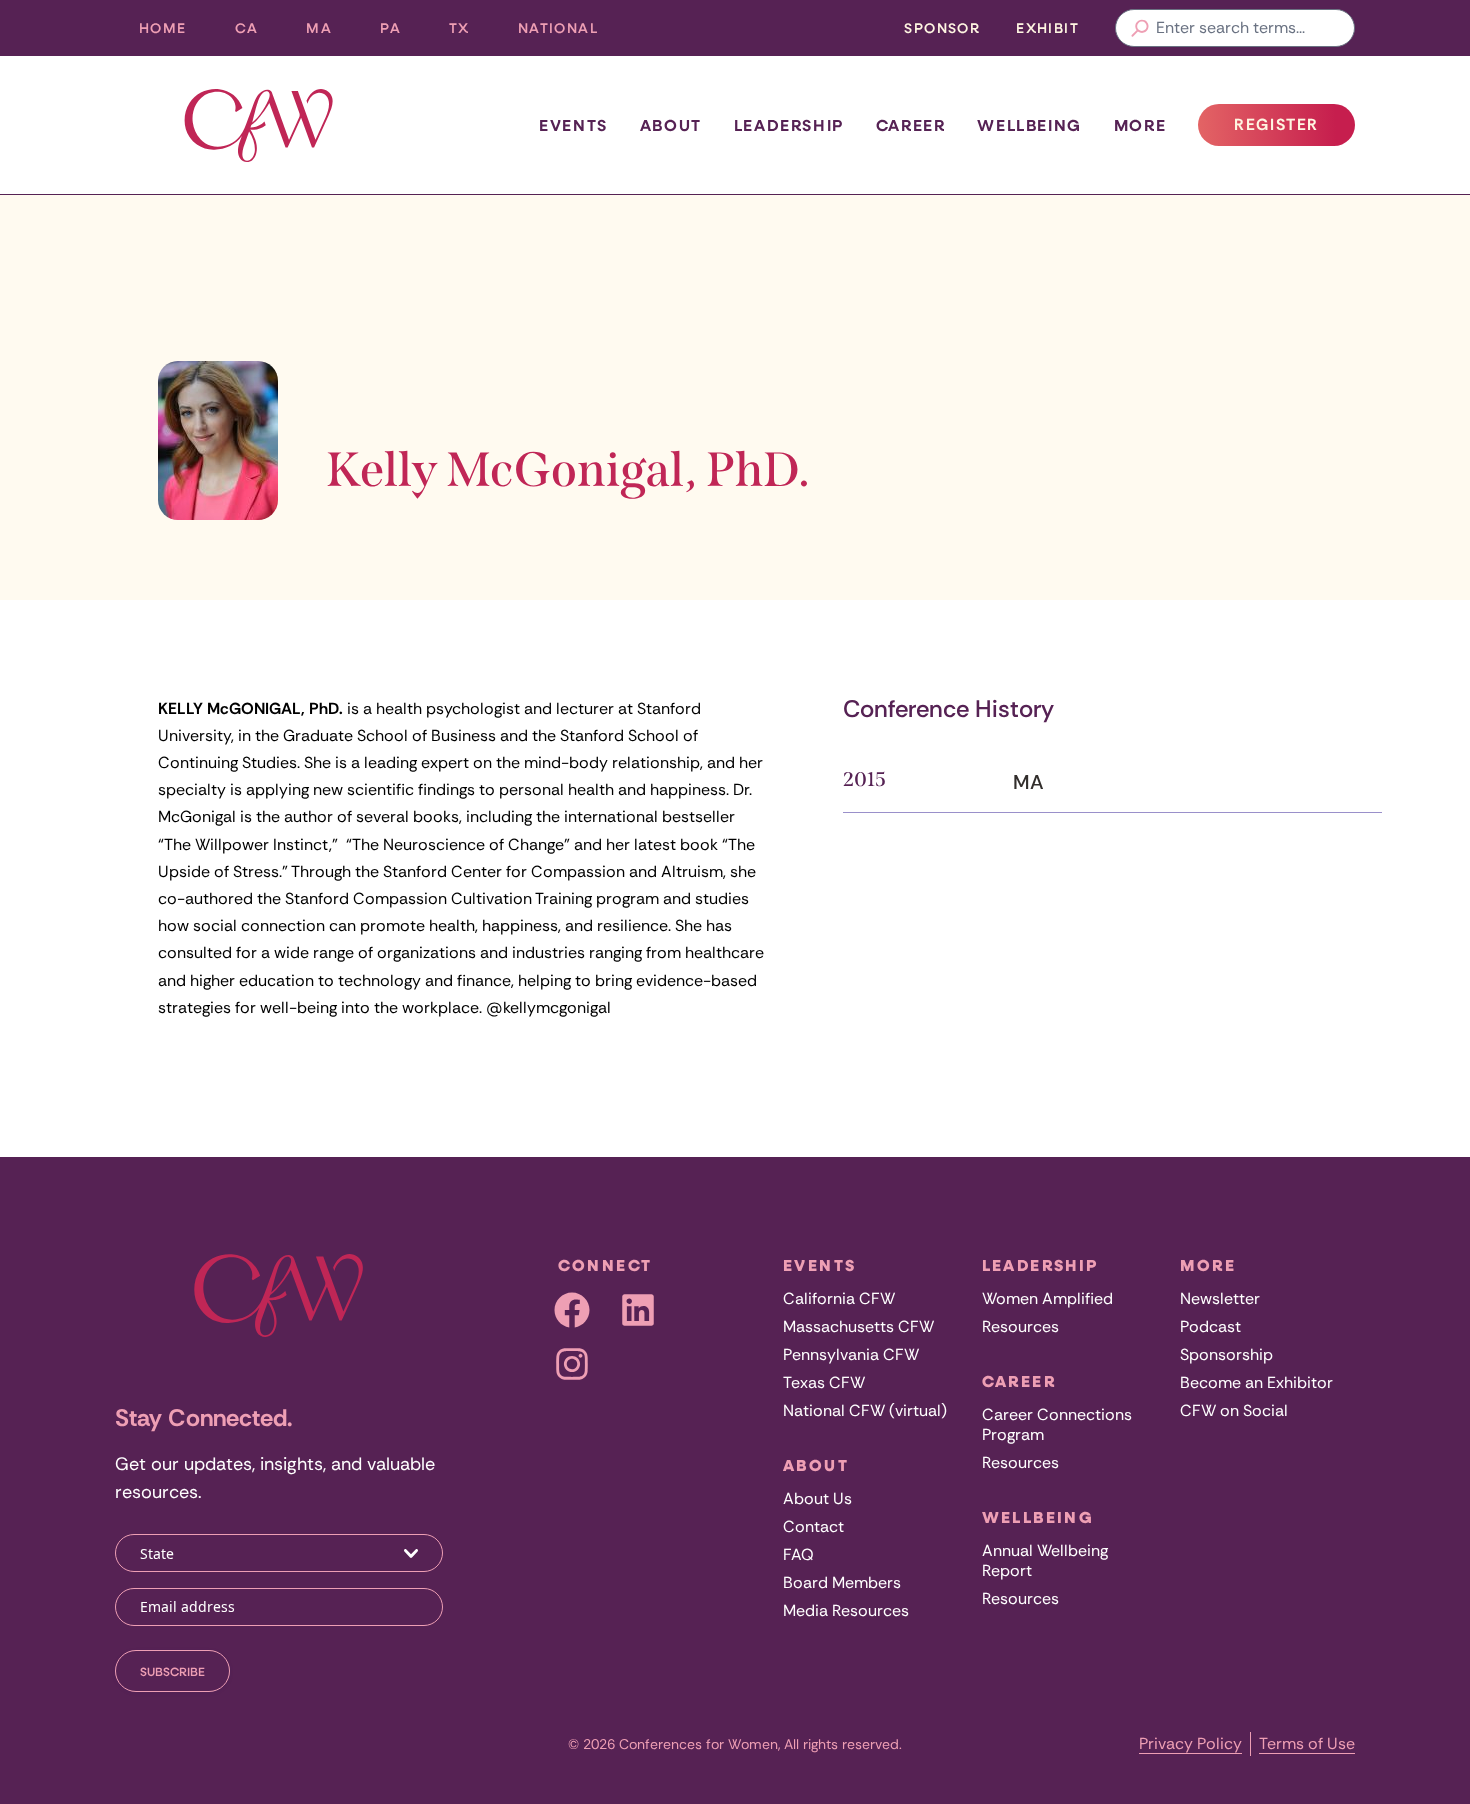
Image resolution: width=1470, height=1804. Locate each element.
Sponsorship (1226, 1354)
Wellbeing (1029, 125)
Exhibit (1047, 27)
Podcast (1210, 1326)
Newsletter (1220, 1298)
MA (331, 32)
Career (911, 125)
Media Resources (846, 1610)
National (570, 32)
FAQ (798, 1554)
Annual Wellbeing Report (1045, 1560)
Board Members (842, 1582)
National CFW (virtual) (865, 1410)
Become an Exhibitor (1256, 1382)
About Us (817, 1498)
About (671, 125)
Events (573, 125)
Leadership (789, 125)
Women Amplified (1047, 1298)
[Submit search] (1140, 28)
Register (1294, 130)
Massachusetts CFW (858, 1326)
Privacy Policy (1190, 1743)
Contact (813, 1526)
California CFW (839, 1298)
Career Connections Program (1057, 1424)
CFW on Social (1234, 1410)
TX (471, 32)
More (1140, 125)
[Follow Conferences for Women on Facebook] (572, 1310)
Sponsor (942, 27)
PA (402, 32)
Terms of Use (1307, 1743)
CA (259, 32)
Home (163, 27)
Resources (1020, 1326)
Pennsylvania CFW (851, 1354)
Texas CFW (824, 1382)
